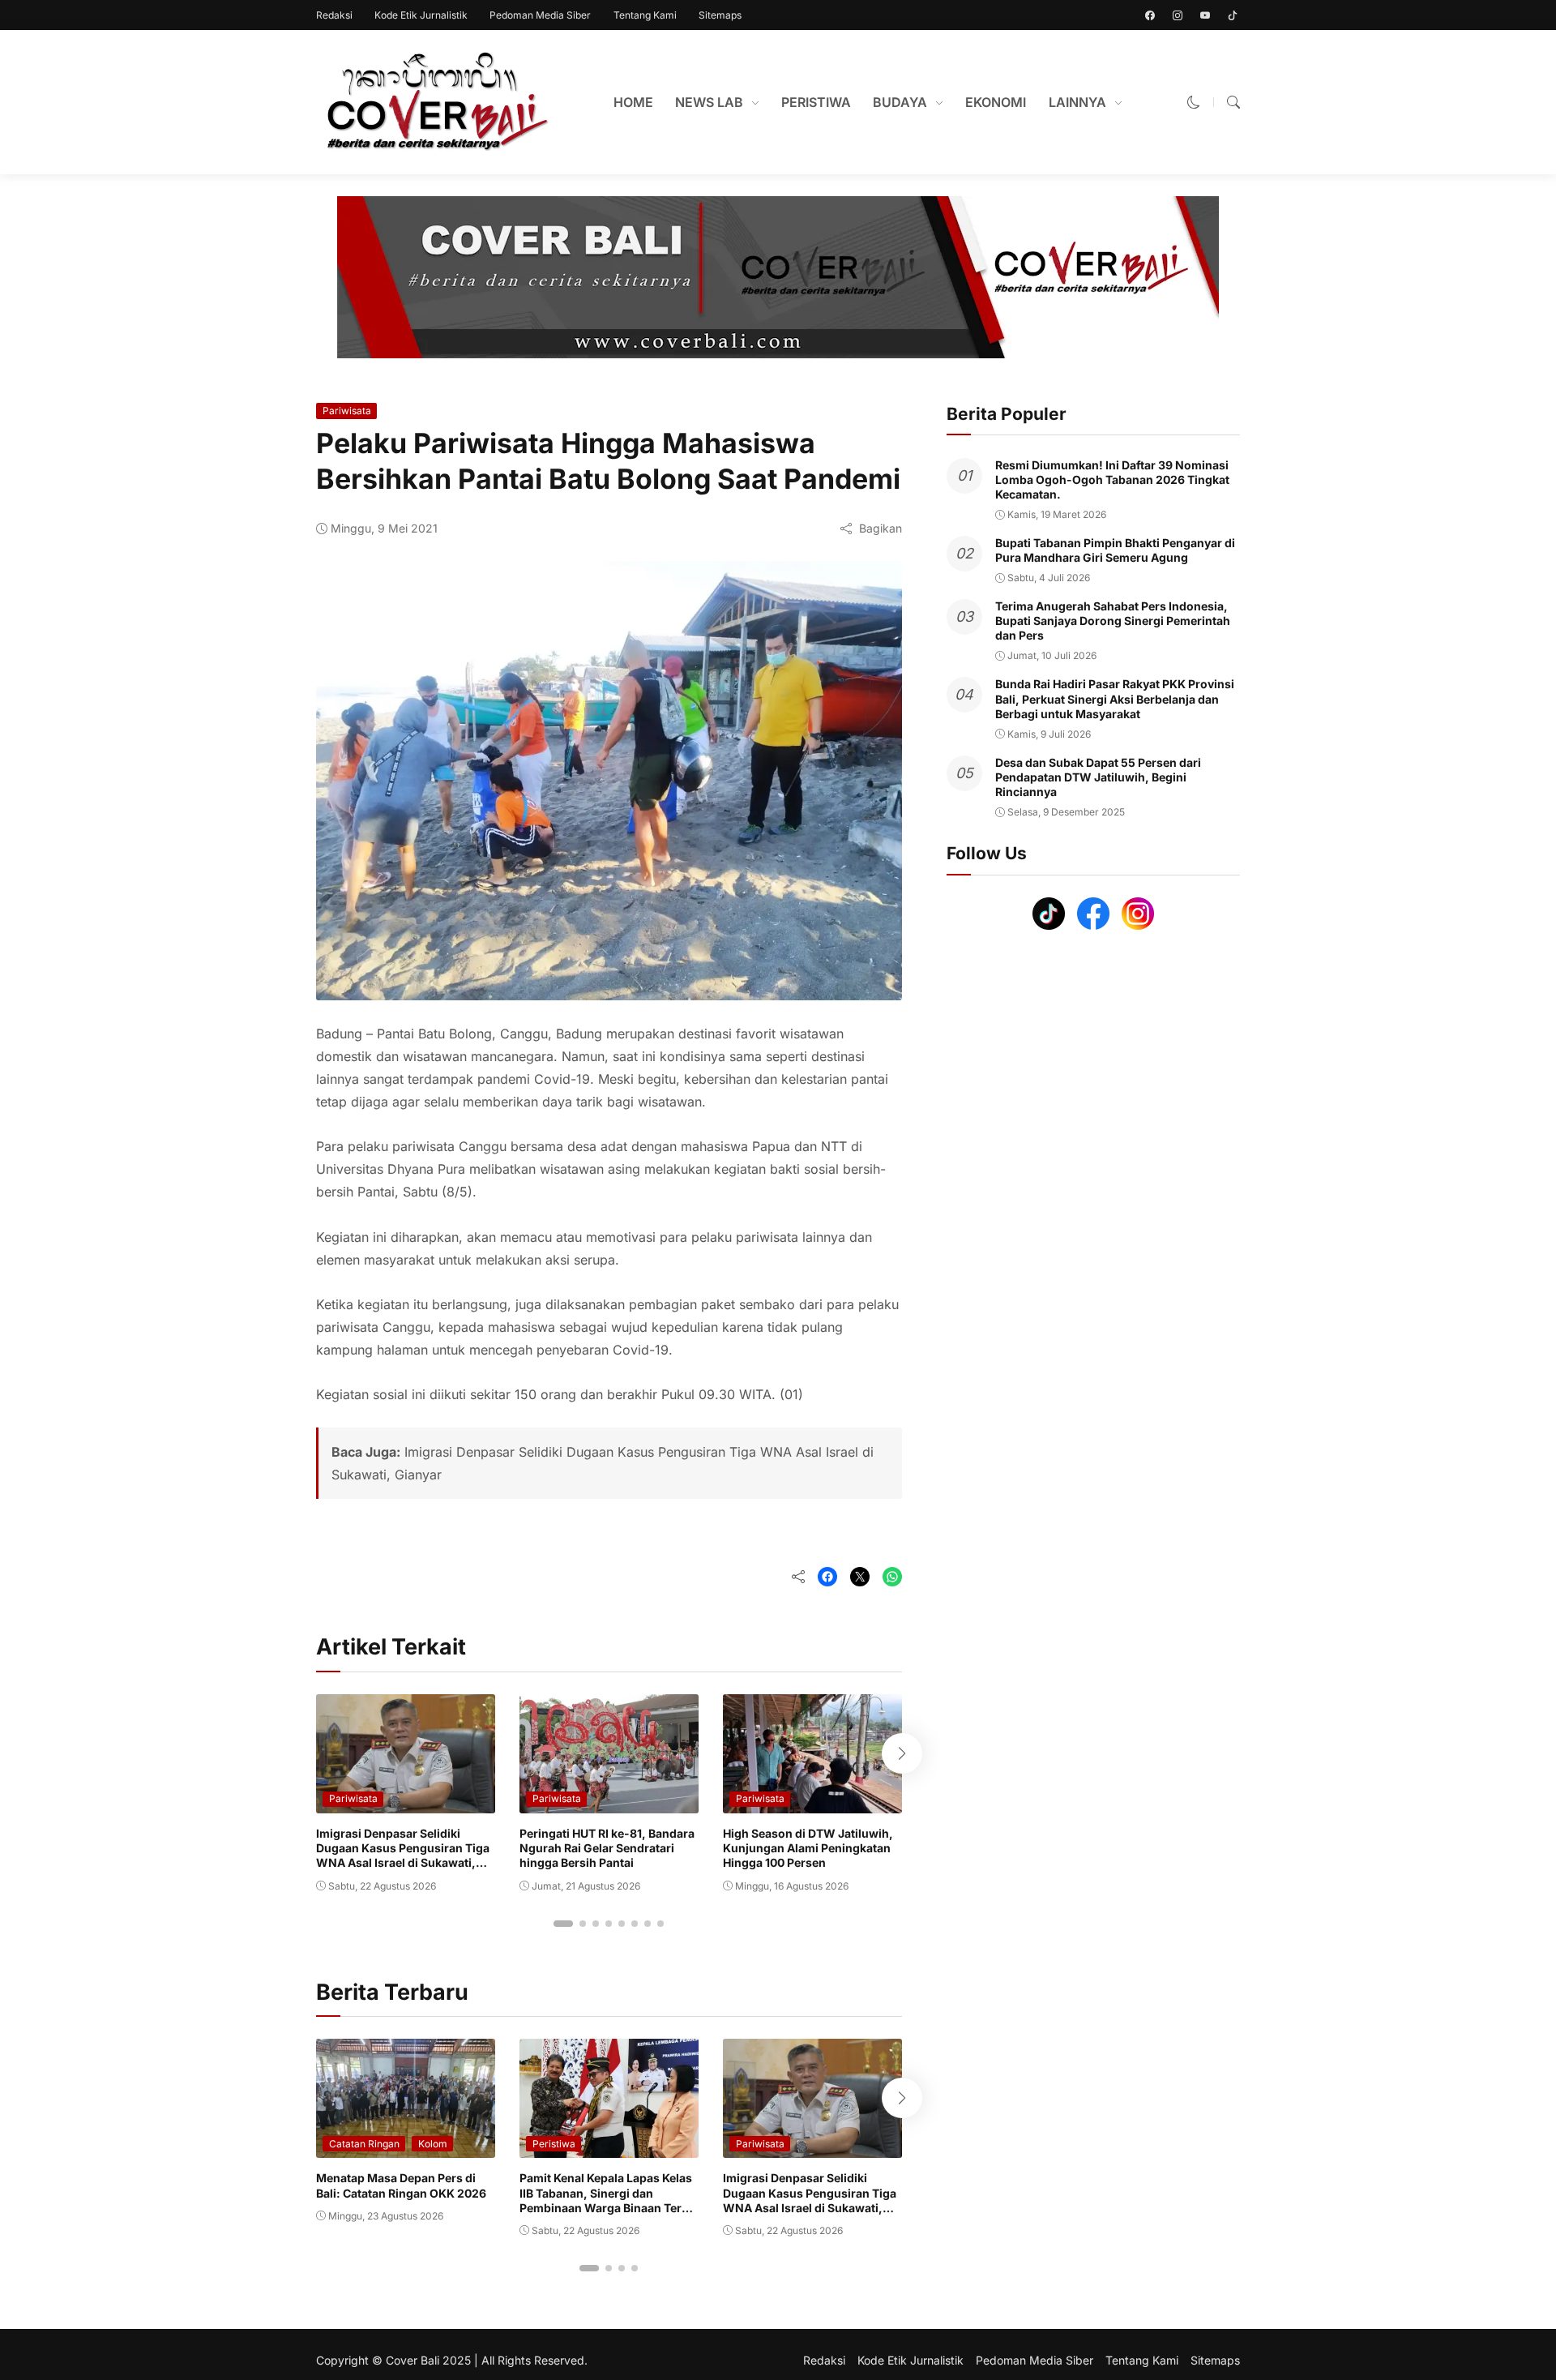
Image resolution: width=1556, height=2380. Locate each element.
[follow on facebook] (1150, 15)
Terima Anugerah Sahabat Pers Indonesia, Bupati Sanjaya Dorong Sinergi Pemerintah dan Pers (1113, 621)
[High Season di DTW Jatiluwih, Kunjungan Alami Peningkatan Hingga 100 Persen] (812, 1802)
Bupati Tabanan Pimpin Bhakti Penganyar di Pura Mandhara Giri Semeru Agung (1115, 550)
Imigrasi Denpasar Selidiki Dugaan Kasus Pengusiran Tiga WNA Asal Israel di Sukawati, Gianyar (403, 1856)
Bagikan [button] (881, 528)
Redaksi (334, 15)
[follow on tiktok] (1233, 15)
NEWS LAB (709, 102)
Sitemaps (720, 15)
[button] (1194, 102)
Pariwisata (347, 411)
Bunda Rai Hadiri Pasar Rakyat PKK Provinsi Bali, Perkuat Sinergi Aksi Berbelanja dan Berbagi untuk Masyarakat (1115, 699)
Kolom (433, 2144)
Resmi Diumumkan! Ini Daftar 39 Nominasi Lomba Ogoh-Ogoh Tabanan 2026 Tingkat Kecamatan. (1112, 479)
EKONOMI (996, 102)
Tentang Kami (645, 15)
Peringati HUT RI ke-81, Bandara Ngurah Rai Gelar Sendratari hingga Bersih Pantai (607, 1848)
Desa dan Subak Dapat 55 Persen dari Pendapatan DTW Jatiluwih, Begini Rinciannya (1098, 777)
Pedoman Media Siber (540, 15)
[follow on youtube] (1205, 15)
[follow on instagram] (1178, 15)
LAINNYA (1077, 102)
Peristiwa (554, 2144)
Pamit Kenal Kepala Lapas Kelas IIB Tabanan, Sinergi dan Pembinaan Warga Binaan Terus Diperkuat (607, 2200)
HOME (633, 102)
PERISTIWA (816, 102)
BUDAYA (900, 102)
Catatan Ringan (364, 2144)
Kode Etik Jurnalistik (421, 15)
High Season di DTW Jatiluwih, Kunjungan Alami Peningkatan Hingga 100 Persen (808, 1848)
